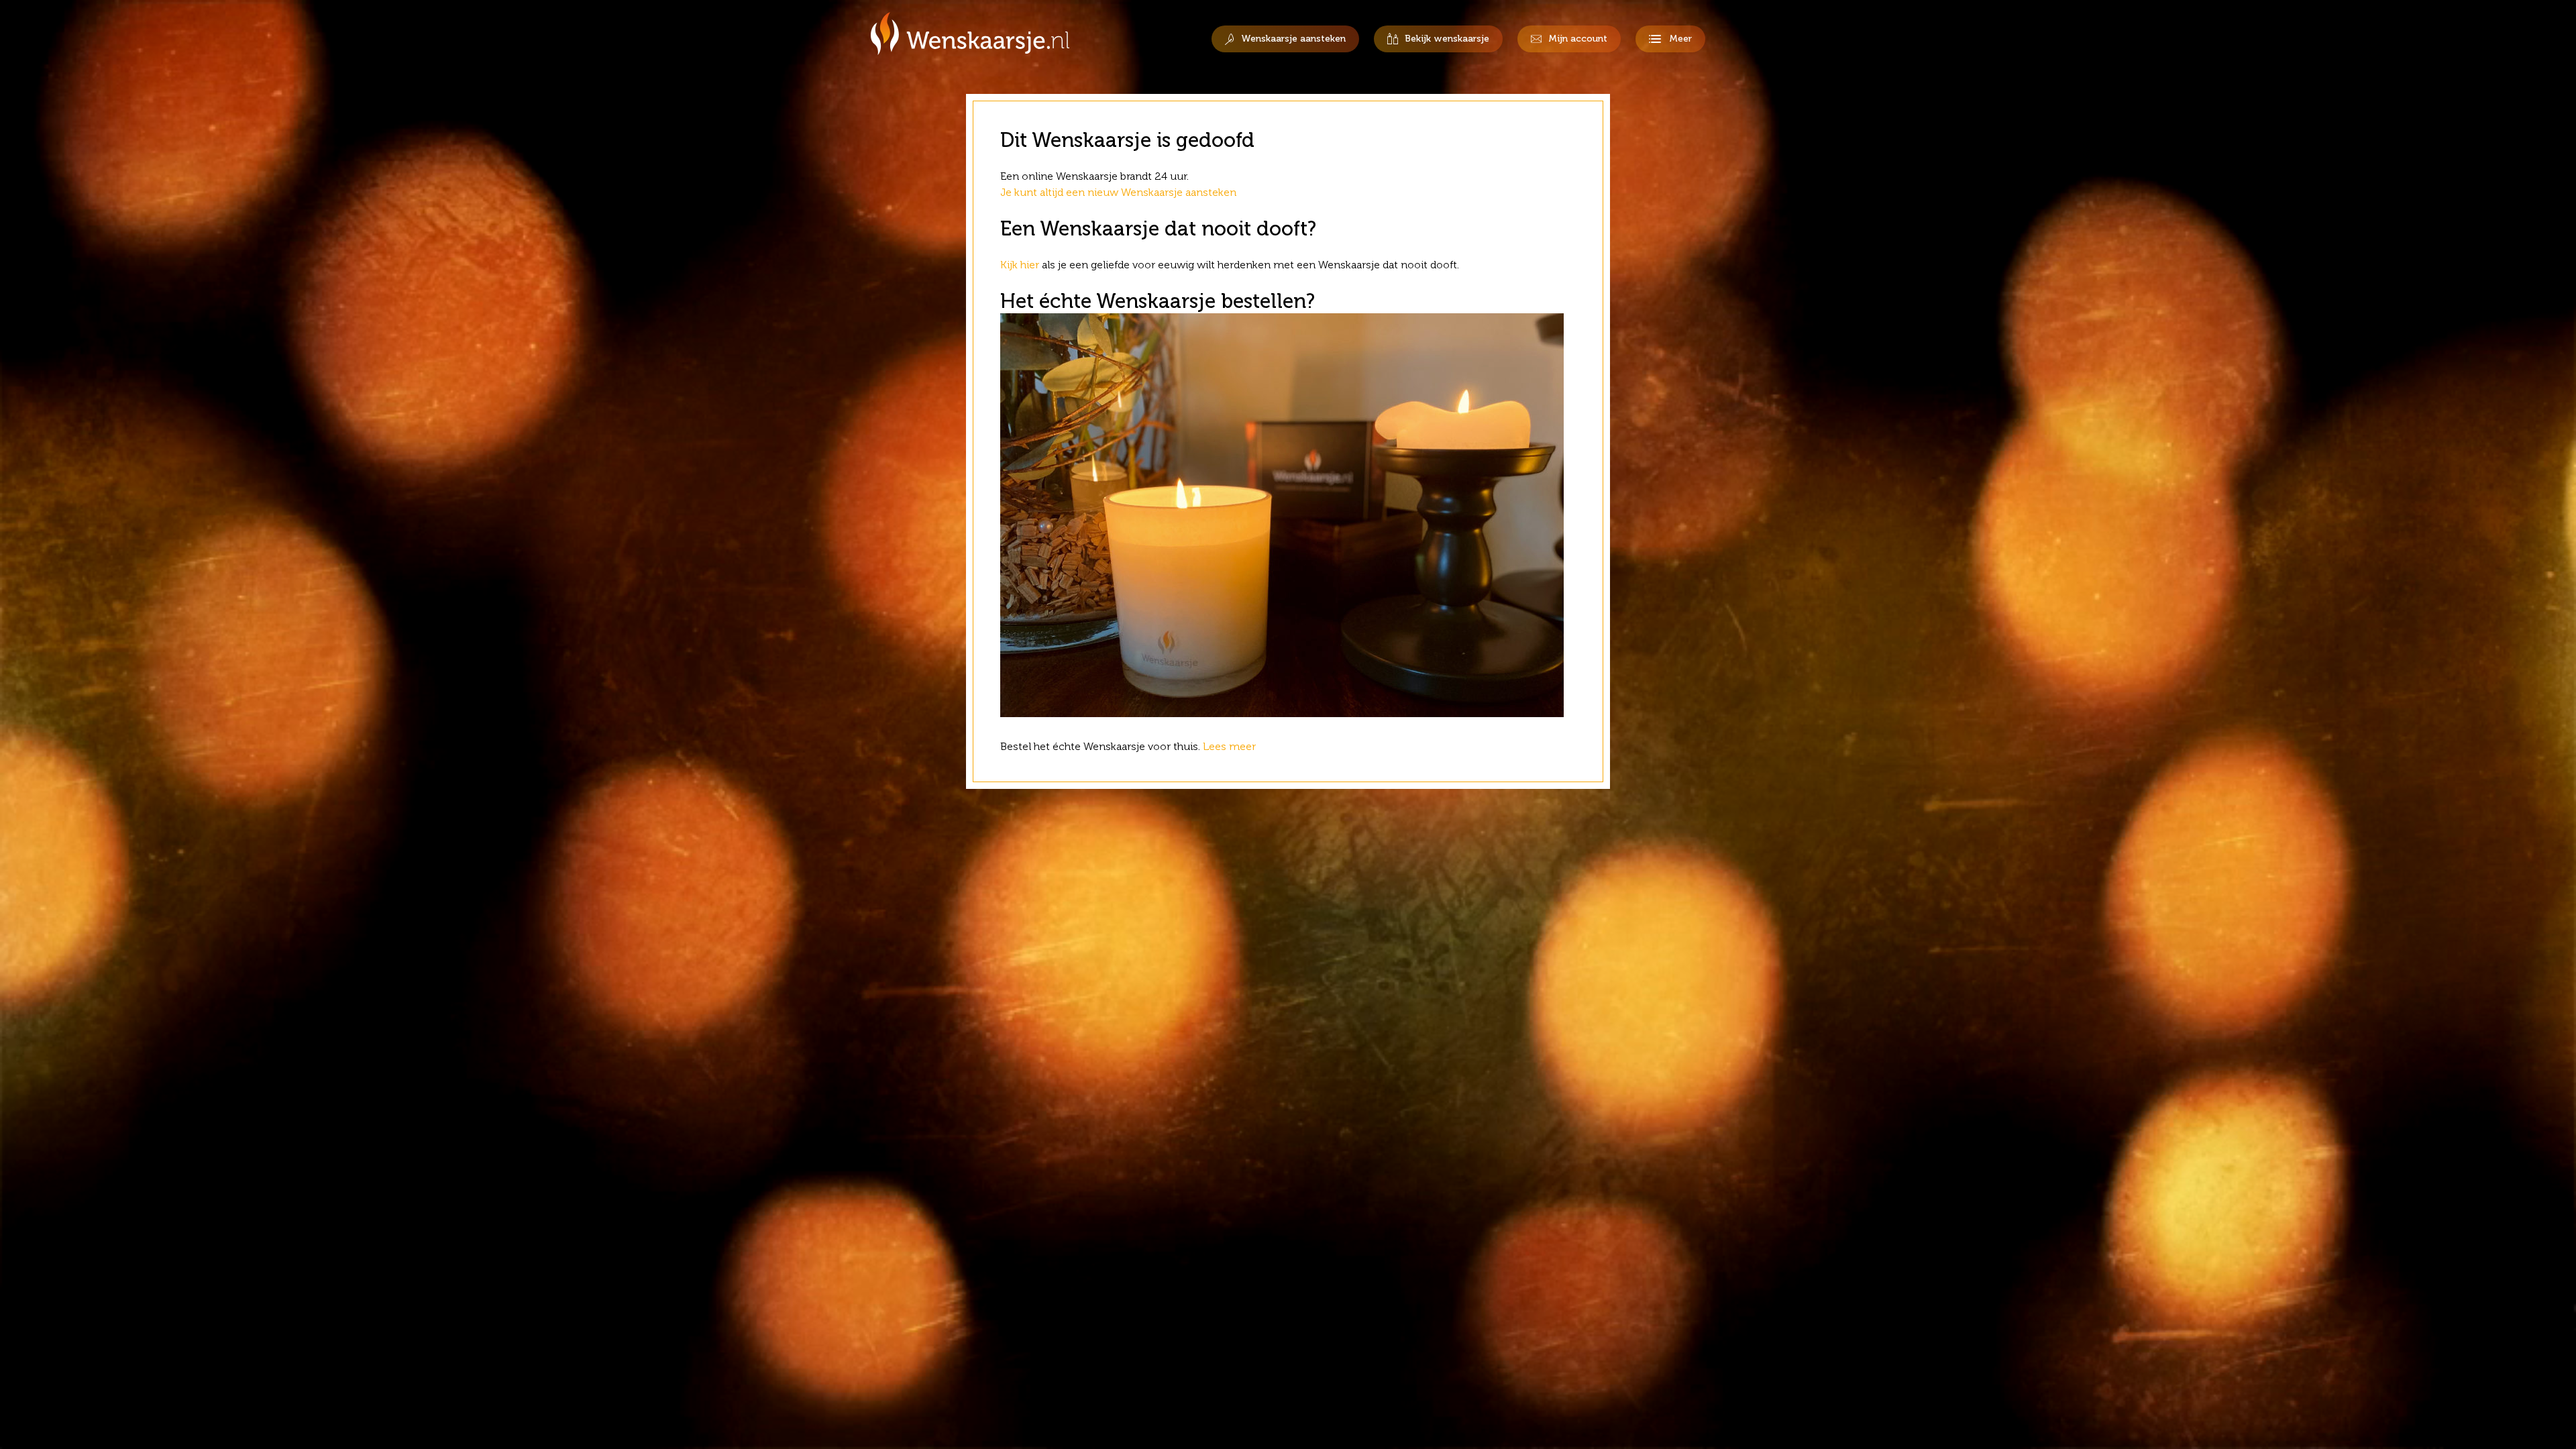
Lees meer (1231, 746)
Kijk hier (1020, 265)
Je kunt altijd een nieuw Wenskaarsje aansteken (1118, 192)
